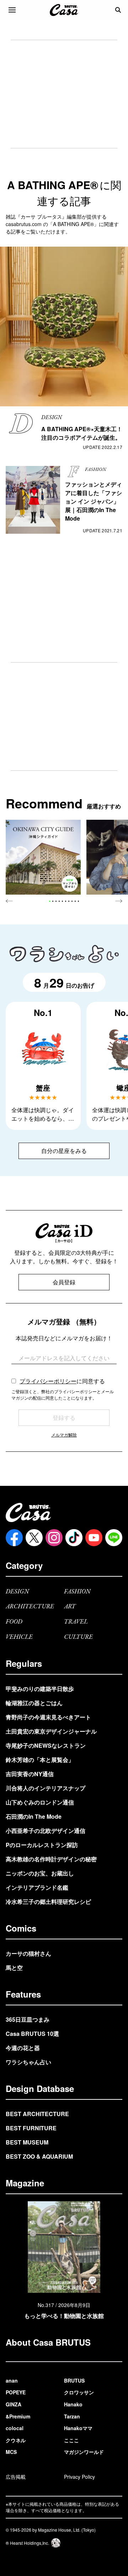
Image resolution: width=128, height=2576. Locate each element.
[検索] (118, 10)
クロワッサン (79, 2392)
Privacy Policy (79, 2477)
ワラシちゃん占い (28, 2062)
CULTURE (78, 1637)
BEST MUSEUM (27, 2142)
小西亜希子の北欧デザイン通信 (46, 1831)
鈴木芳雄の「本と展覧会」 (40, 1760)
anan (12, 2380)
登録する (64, 1418)
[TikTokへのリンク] (74, 1538)
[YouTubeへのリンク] (94, 1538)
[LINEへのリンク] (114, 1538)
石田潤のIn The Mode (34, 1816)
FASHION (77, 1592)
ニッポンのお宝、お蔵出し (40, 1873)
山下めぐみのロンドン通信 (40, 1802)
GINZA (14, 2404)
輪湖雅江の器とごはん (34, 1703)
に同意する (62, 1381)
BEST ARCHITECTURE (37, 2114)
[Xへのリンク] (34, 1538)
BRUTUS (74, 2380)
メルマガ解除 (64, 1435)
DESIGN (17, 1592)
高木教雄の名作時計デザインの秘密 (51, 1859)
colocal (15, 2428)
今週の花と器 (23, 2048)
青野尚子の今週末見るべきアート (48, 1717)
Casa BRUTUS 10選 (32, 2034)
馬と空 (14, 1968)
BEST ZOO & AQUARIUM (39, 2156)
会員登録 (64, 1282)
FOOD (14, 1622)
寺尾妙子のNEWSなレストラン (46, 1745)
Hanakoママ (78, 2428)
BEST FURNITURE (31, 2128)
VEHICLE (19, 1637)
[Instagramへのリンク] (54, 1538)
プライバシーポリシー (48, 1381)
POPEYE (16, 2392)
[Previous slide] (9, 901)
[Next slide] (119, 901)
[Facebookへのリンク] (14, 1538)
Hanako (73, 2404)
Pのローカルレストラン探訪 (42, 1845)
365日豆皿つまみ (28, 2019)
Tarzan (72, 2416)
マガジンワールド (84, 2452)
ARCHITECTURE (30, 1607)
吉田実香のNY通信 (30, 1774)
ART (70, 1607)
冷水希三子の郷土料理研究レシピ (48, 1902)
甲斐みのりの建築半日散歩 (40, 1689)
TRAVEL (76, 1622)
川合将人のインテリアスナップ (46, 1788)
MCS (11, 2452)
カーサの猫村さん (28, 1953)
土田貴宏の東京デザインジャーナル (51, 1731)
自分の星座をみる (64, 1151)
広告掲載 (16, 2477)
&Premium (18, 2416)
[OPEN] (12, 10)
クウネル (16, 2440)
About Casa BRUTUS (48, 2342)
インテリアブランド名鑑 (37, 1887)
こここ (71, 2440)
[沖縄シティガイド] (43, 857)
